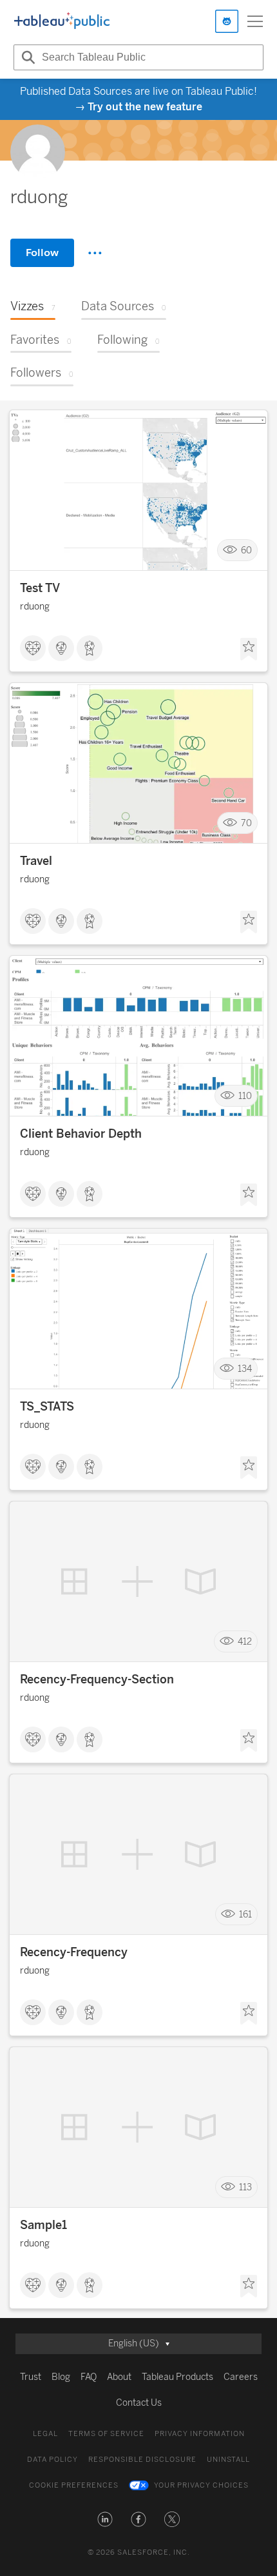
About (119, 2377)
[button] (105, 2519)
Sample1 (43, 2225)
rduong (35, 607)
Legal (45, 2434)
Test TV (40, 588)
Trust (31, 2377)
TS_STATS (47, 1407)
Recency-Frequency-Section (97, 1679)
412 (245, 1642)
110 (245, 1096)
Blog (61, 2377)
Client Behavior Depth (81, 1134)
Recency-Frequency (74, 1952)
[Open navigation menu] (255, 21)
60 (246, 550)
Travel (36, 861)
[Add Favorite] (249, 649)
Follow (42, 253)
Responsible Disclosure (142, 2460)
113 (245, 2187)
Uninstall (228, 2460)
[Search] (26, 57)
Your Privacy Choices (201, 2485)
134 (245, 1369)
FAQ (89, 2377)
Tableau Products (177, 2377)
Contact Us (139, 2403)
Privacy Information (200, 2434)
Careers (241, 2377)
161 (245, 1915)
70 (246, 823)
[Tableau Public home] (62, 21)
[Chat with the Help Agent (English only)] (227, 21)
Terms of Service (106, 2434)
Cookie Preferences (74, 2485)
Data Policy (53, 2460)
